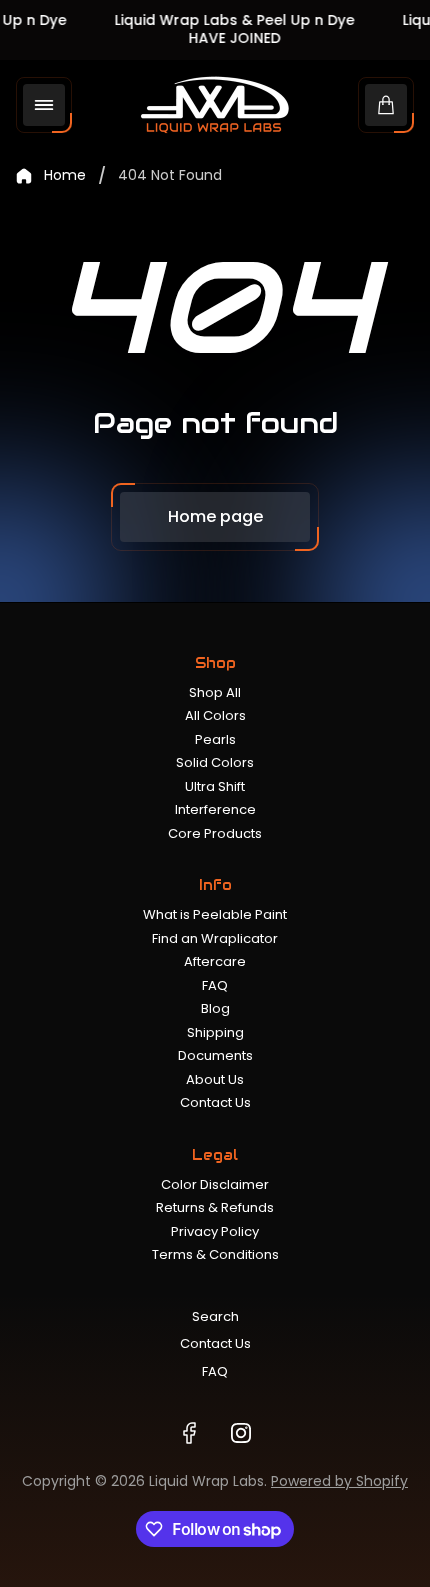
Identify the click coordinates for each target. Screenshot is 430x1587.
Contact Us (215, 1102)
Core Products (215, 833)
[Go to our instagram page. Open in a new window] (241, 1433)
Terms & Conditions (215, 1254)
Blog (215, 1008)
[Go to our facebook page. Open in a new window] (189, 1433)
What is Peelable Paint (215, 914)
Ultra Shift (215, 786)
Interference (215, 809)
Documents (215, 1055)
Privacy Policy (215, 1231)
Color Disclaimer (215, 1184)
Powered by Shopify (339, 1481)
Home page (215, 516)
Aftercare (215, 961)
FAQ (215, 985)
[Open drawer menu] (44, 105)
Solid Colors (215, 762)
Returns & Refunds (215, 1207)
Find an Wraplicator (215, 938)
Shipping (215, 1032)
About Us (215, 1079)
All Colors (215, 715)
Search (215, 1316)
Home (65, 176)
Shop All (215, 692)
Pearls (215, 739)
